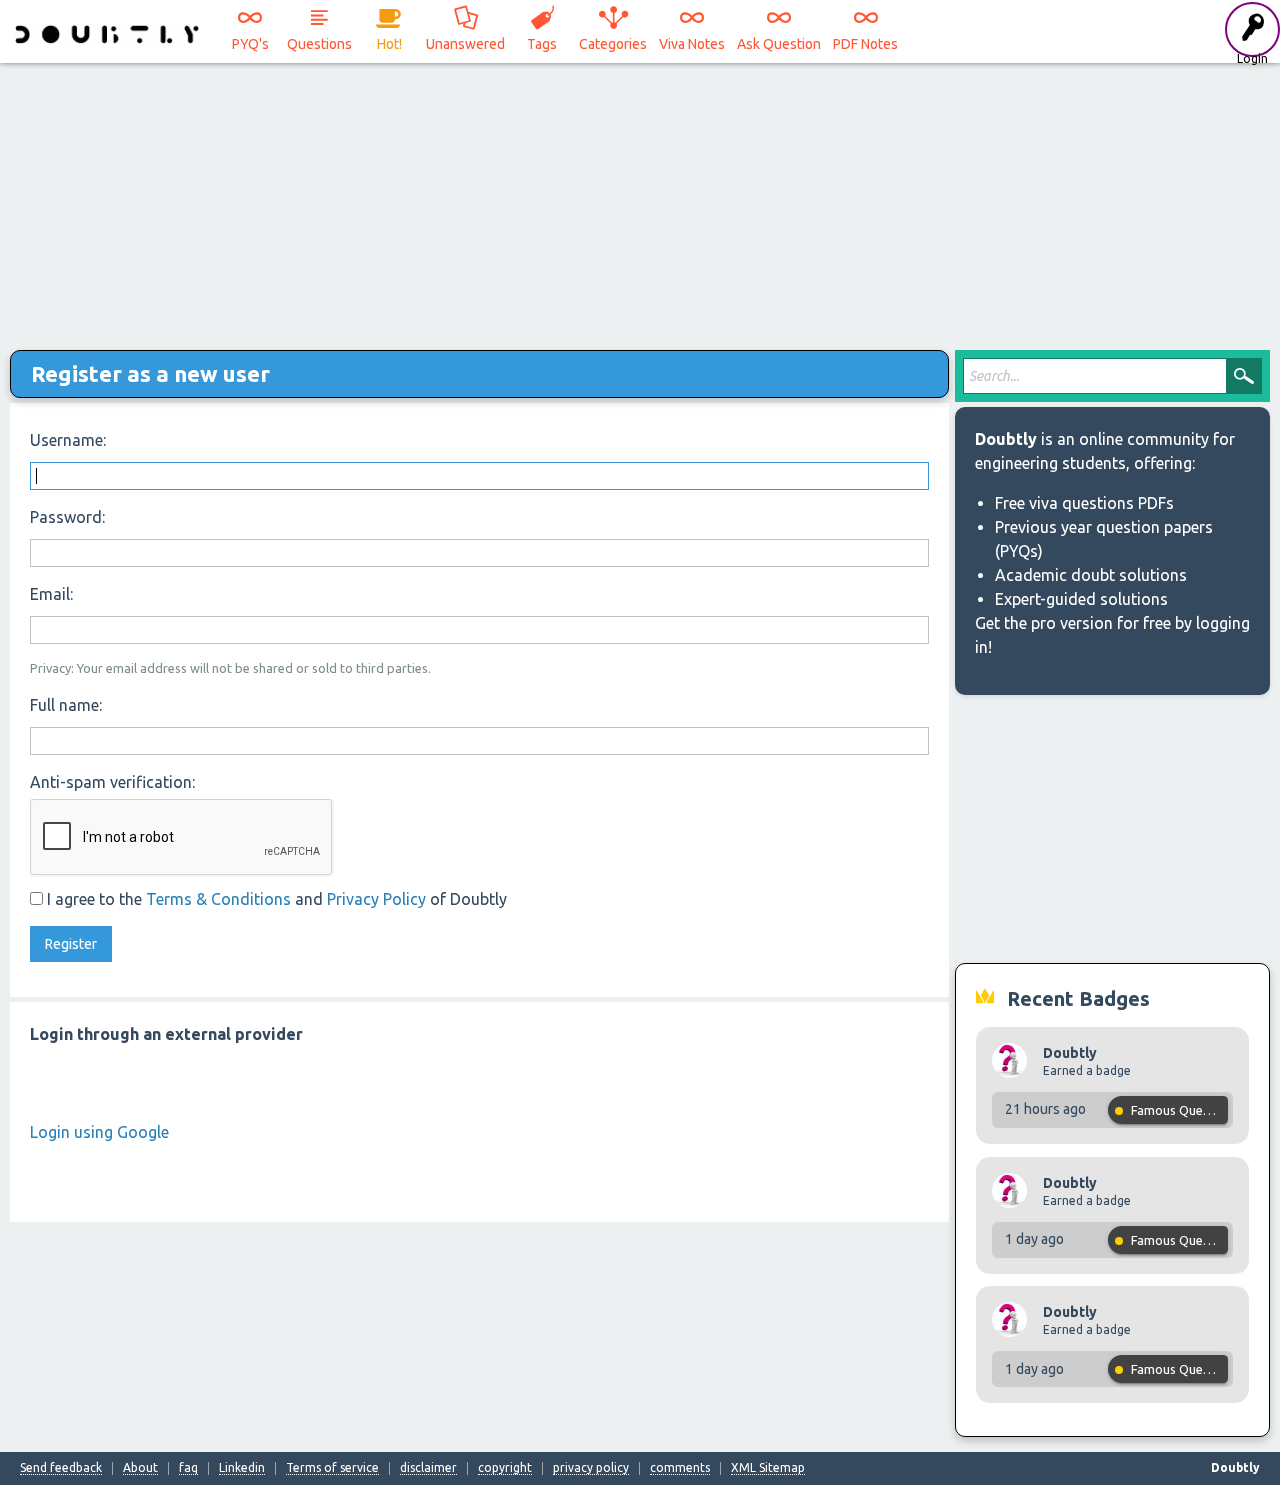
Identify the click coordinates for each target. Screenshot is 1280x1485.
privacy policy (591, 1468)
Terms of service (332, 1468)
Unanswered (465, 44)
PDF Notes (865, 44)
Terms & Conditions (218, 899)
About (140, 1468)
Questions (319, 44)
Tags (542, 44)
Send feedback (61, 1468)
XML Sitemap (768, 1468)
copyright (505, 1468)
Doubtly (1070, 1053)
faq (188, 1468)
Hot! (389, 44)
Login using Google (99, 1132)
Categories (613, 44)
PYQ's (250, 44)
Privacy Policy (376, 899)
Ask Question (779, 44)
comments (680, 1468)
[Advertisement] (640, 200)
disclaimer (428, 1468)
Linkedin (242, 1468)
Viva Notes (692, 44)
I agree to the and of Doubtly (275, 899)
